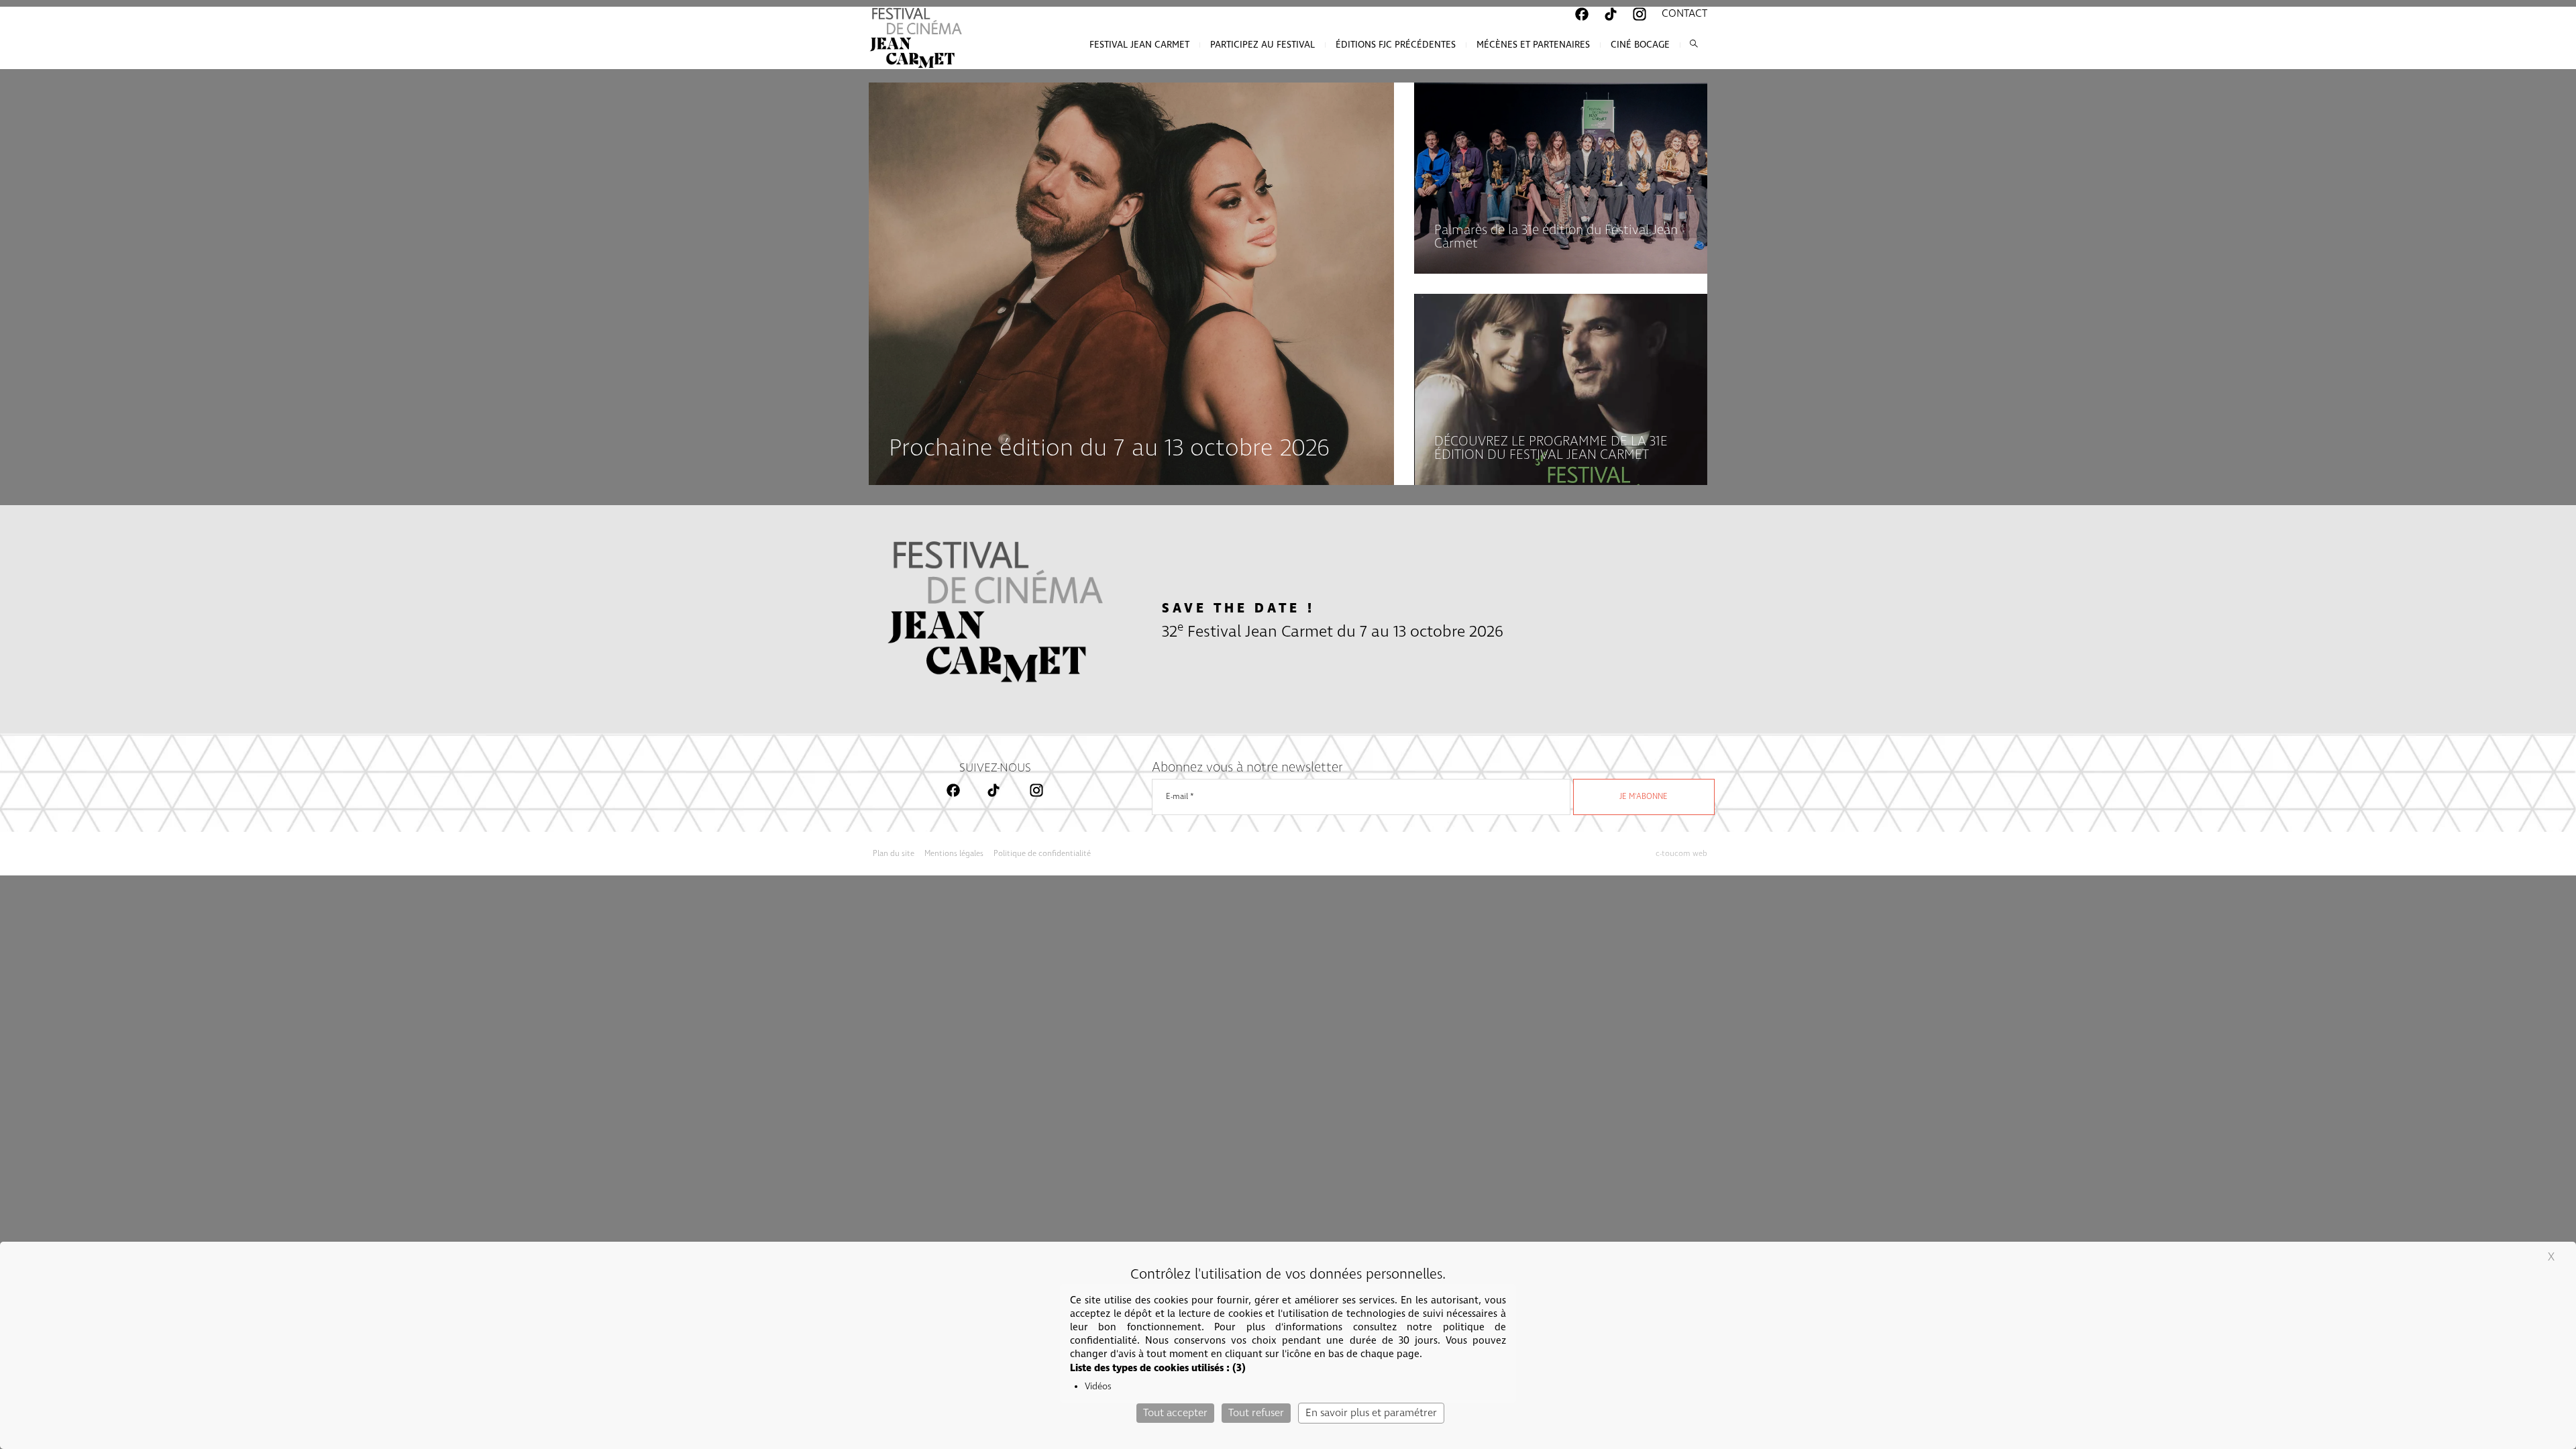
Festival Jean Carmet (1139, 45)
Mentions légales (954, 854)
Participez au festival (1263, 45)
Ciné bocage (1640, 45)
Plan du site (894, 854)
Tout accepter (1175, 1413)
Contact (1684, 14)
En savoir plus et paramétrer (1371, 1413)
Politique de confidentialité (1042, 854)
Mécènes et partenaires (1533, 45)
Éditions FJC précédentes (1396, 45)
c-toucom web (1681, 854)
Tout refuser (1256, 1413)
